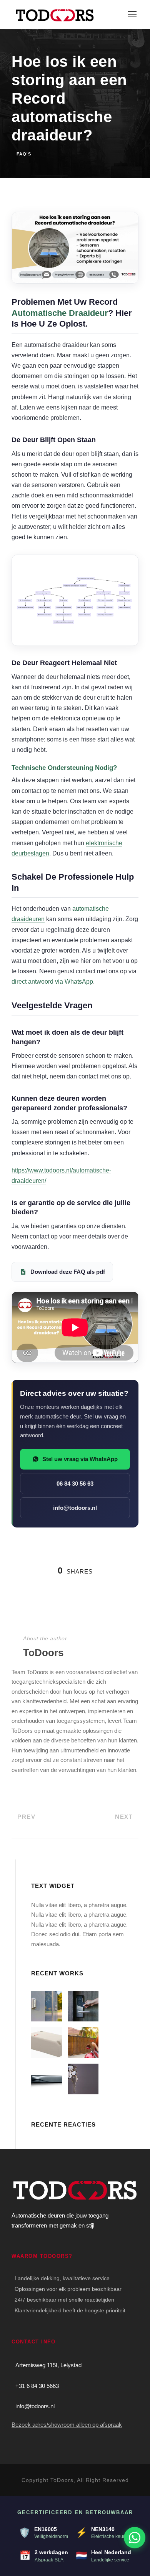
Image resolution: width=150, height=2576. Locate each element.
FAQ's (24, 154)
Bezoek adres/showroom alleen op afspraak (67, 2425)
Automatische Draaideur (60, 313)
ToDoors (43, 1653)
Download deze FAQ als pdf (68, 1272)
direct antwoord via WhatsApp (52, 982)
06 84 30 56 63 (75, 1484)
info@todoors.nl (75, 1508)
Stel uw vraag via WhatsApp (80, 1459)
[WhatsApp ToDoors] (135, 2538)
